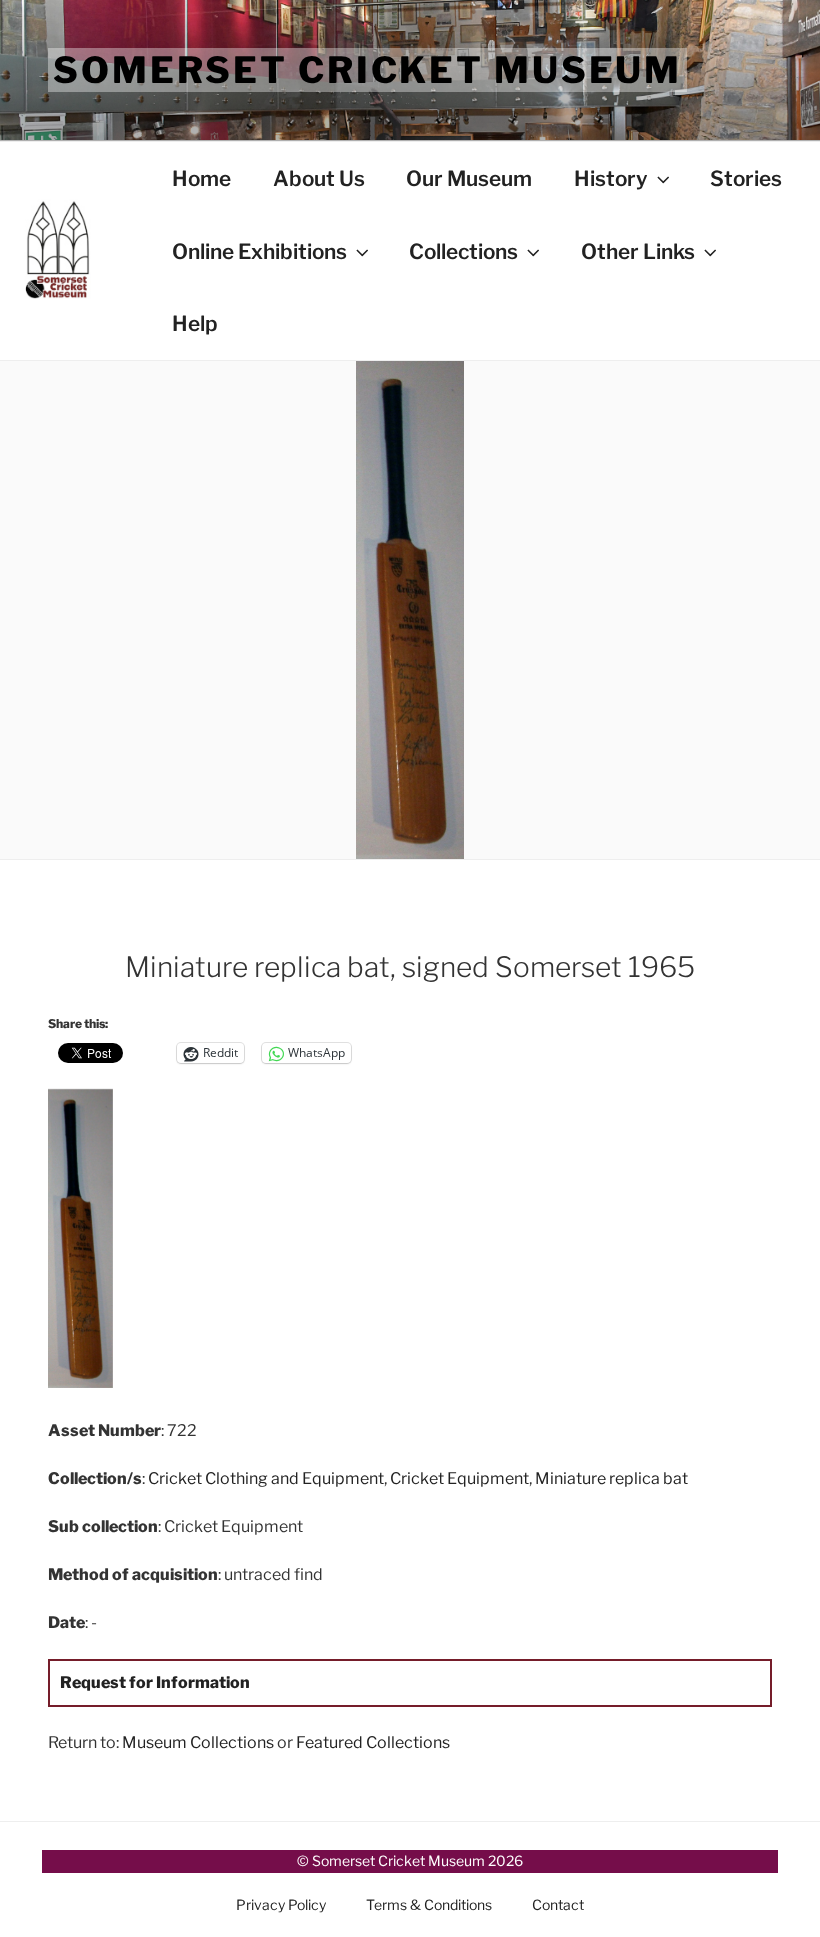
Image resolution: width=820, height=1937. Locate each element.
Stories (746, 178)
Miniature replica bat (611, 1478)
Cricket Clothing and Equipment (266, 1478)
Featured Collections (373, 1742)
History (611, 178)
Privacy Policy (281, 1904)
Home (201, 178)
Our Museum (469, 178)
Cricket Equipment (459, 1478)
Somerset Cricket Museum (367, 70)
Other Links (638, 251)
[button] (168, 1242)
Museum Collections (198, 1742)
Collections (463, 251)
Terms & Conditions (429, 1904)
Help (195, 323)
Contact (558, 1904)
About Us (319, 178)
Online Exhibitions (259, 251)
